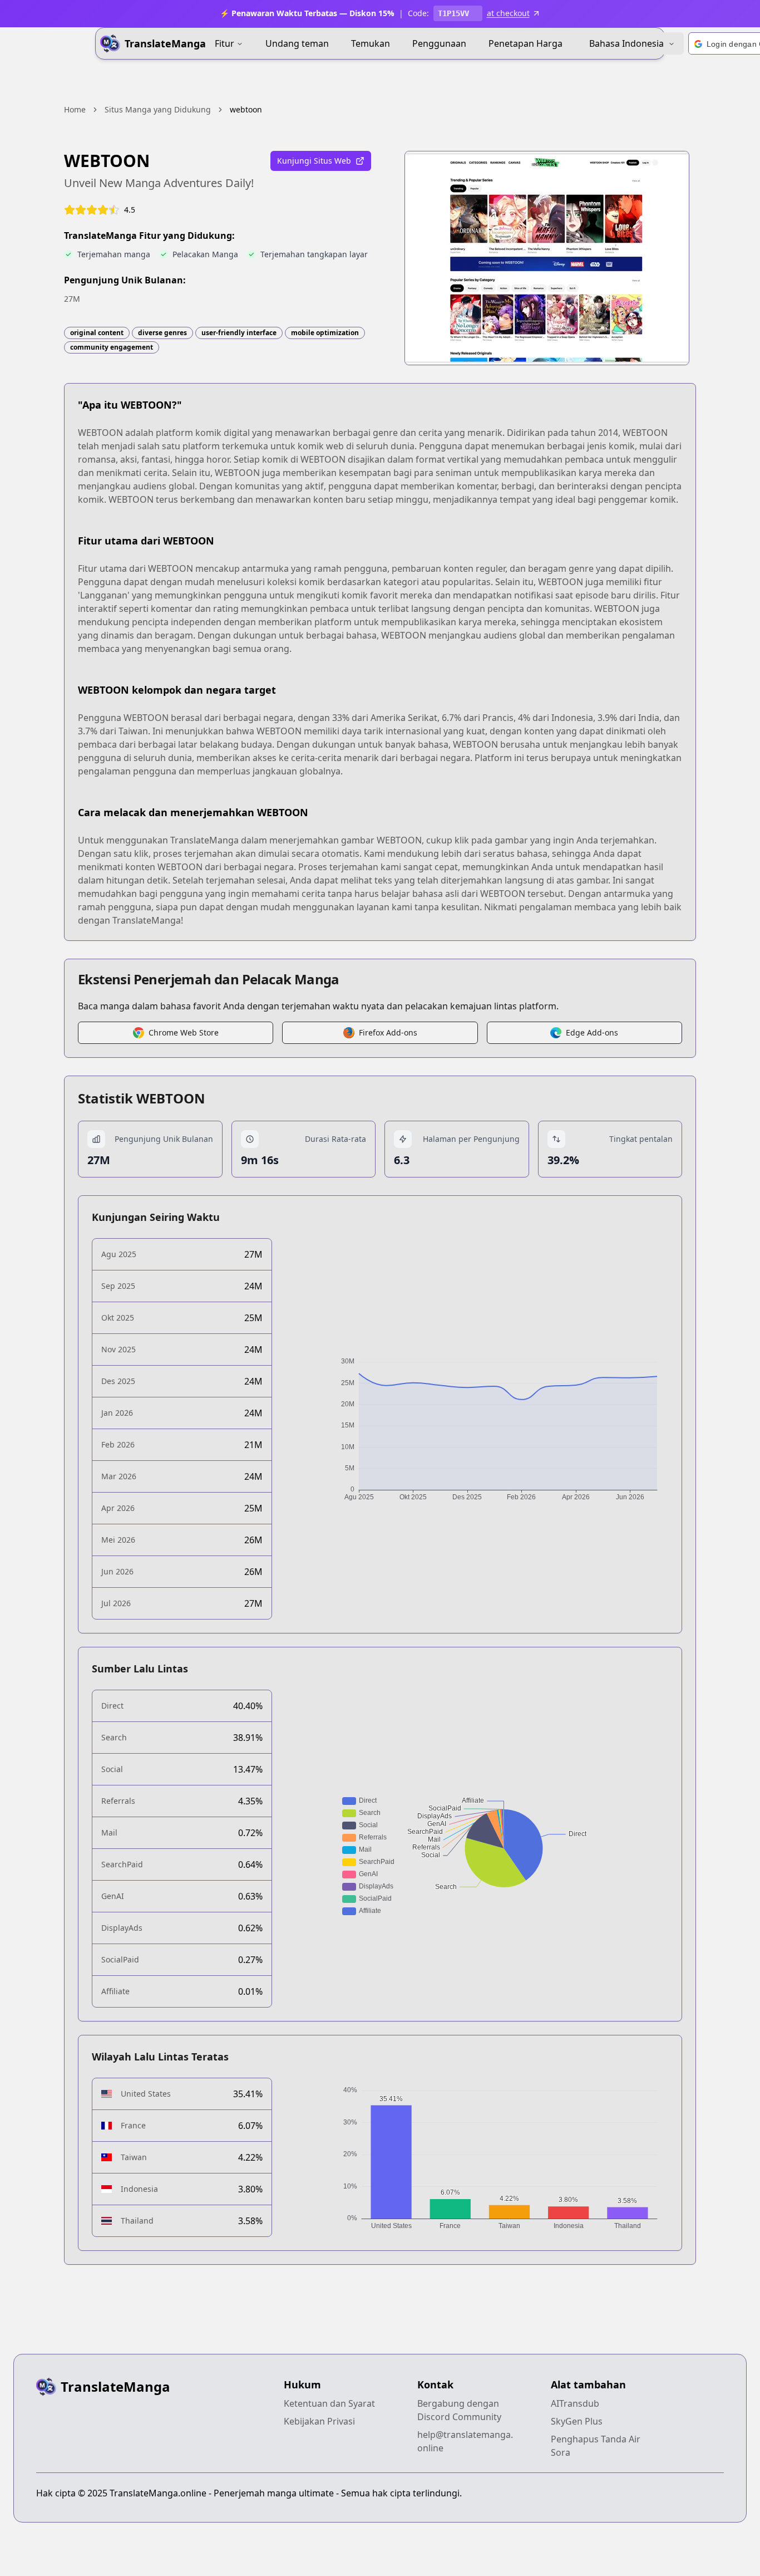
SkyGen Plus (577, 2421)
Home (75, 109)
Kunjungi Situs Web (314, 161)
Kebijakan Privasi (319, 2421)
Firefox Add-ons (388, 1032)
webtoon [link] (246, 109)
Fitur (224, 43)
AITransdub (575, 2403)
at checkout (508, 13)
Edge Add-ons (592, 1032)
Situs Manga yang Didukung (158, 109)
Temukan (371, 43)
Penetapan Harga (525, 43)
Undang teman (297, 43)
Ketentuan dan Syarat (329, 2403)
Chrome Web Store (184, 1032)
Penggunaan (439, 43)
